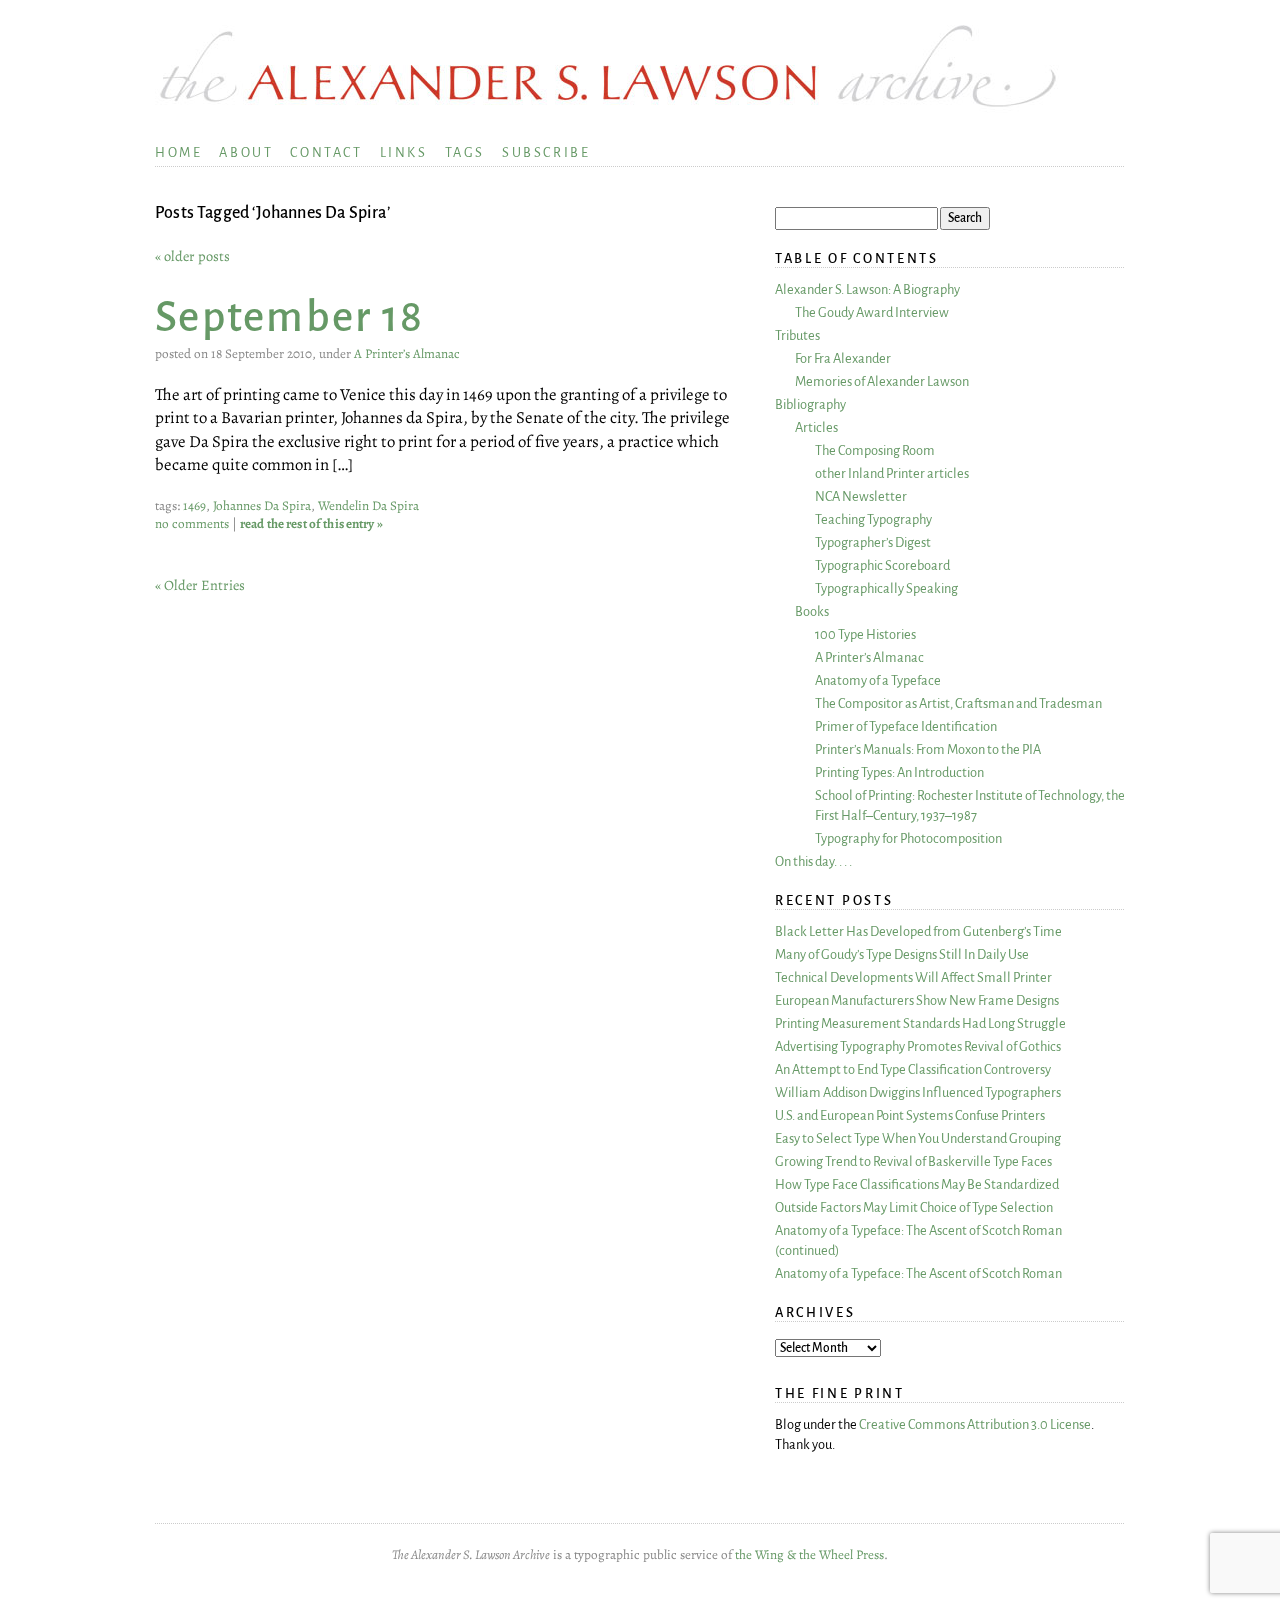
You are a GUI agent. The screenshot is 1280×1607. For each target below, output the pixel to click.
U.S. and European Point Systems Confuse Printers (910, 1115)
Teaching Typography (873, 519)
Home (178, 152)
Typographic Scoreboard (882, 565)
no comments (192, 524)
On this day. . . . (813, 861)
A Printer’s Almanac (407, 354)
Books (812, 611)
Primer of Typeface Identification (906, 726)
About (246, 152)
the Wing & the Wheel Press (809, 1555)
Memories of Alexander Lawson (882, 381)
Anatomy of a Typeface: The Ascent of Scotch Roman (918, 1273)
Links (404, 152)
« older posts (192, 256)
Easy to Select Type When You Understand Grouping (918, 1138)
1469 (194, 506)
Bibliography (810, 404)
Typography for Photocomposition (908, 838)
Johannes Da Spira (262, 506)
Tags (465, 152)
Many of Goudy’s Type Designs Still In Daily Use (902, 954)
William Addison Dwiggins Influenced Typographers (918, 1092)
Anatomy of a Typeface (878, 680)
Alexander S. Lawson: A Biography (867, 289)
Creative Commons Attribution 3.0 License (975, 1424)
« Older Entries (200, 585)
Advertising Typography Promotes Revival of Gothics (918, 1046)
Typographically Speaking (886, 588)
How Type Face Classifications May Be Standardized (917, 1184)
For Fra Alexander (843, 358)
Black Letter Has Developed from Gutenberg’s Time (918, 931)
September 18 (290, 317)
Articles (816, 427)
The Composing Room (875, 450)
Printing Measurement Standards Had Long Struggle (920, 1023)
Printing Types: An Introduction (899, 772)
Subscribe (546, 152)
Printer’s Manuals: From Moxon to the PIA (928, 749)
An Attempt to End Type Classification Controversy (913, 1069)
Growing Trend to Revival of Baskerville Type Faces (913, 1161)
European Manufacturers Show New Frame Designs (917, 1000)
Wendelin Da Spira (368, 506)
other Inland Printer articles (892, 473)
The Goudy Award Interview (872, 312)
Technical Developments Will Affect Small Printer (913, 977)
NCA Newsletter (861, 496)
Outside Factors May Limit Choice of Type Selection (914, 1207)
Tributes (797, 335)
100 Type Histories (865, 634)
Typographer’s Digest (873, 542)
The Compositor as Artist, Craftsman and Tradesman (958, 703)
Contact (326, 152)
